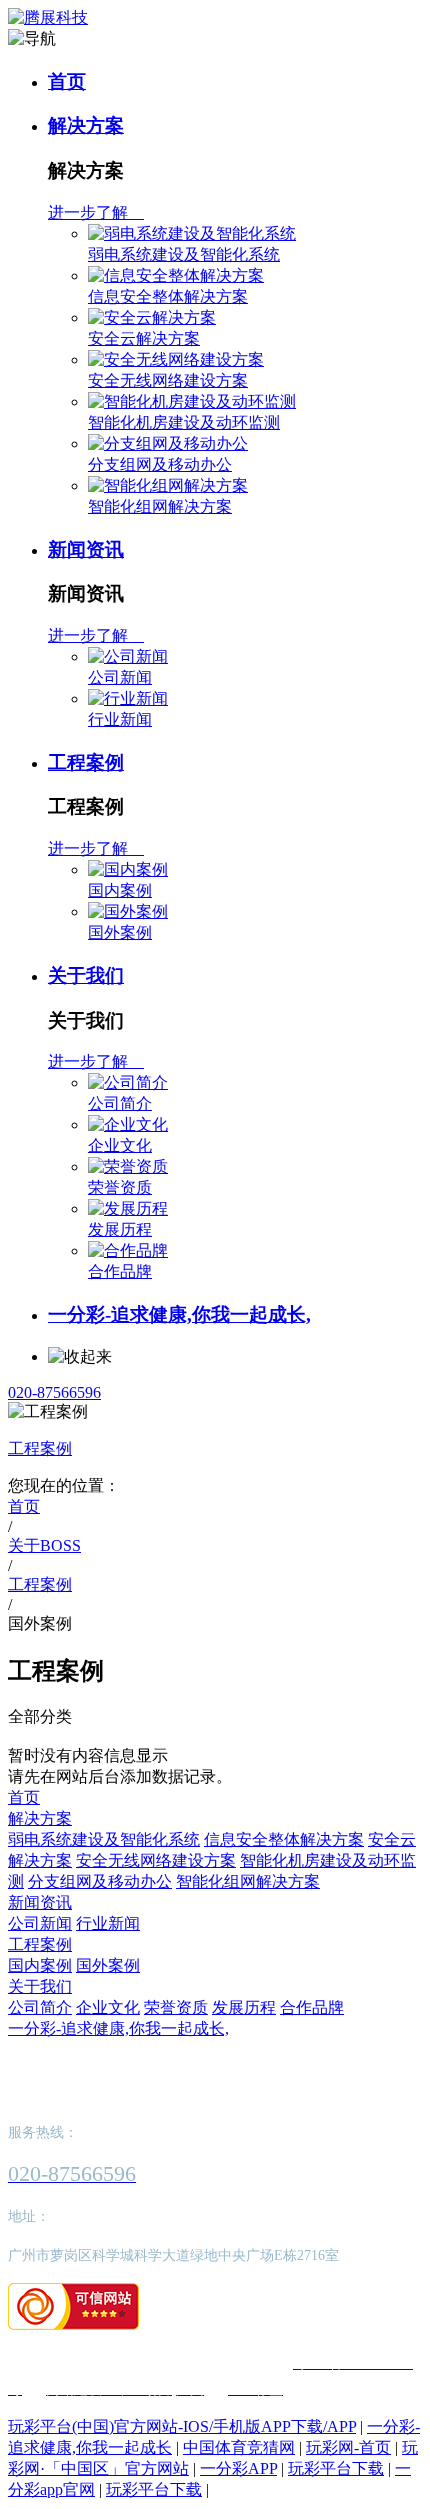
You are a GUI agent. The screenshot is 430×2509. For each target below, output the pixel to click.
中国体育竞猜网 (239, 2447)
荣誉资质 (120, 1187)
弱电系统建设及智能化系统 (184, 254)
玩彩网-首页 (348, 2447)
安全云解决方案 (144, 338)
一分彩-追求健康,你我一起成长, (179, 1314)
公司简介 (120, 1103)
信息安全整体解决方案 (168, 296)
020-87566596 (54, 1392)
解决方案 (86, 125)
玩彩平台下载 (336, 2468)
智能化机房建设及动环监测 (184, 422)
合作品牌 (120, 1271)
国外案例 (120, 932)
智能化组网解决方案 (160, 506)
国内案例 (120, 890)
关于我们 (86, 975)
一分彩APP (238, 2468)
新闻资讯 (86, 549)
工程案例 (86, 762)
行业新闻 (120, 719)
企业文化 (120, 1145)
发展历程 (120, 1229)
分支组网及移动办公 (160, 464)
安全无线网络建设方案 (168, 380)
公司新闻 (120, 677)
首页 (67, 81)
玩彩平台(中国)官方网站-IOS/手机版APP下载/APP (182, 2426)
